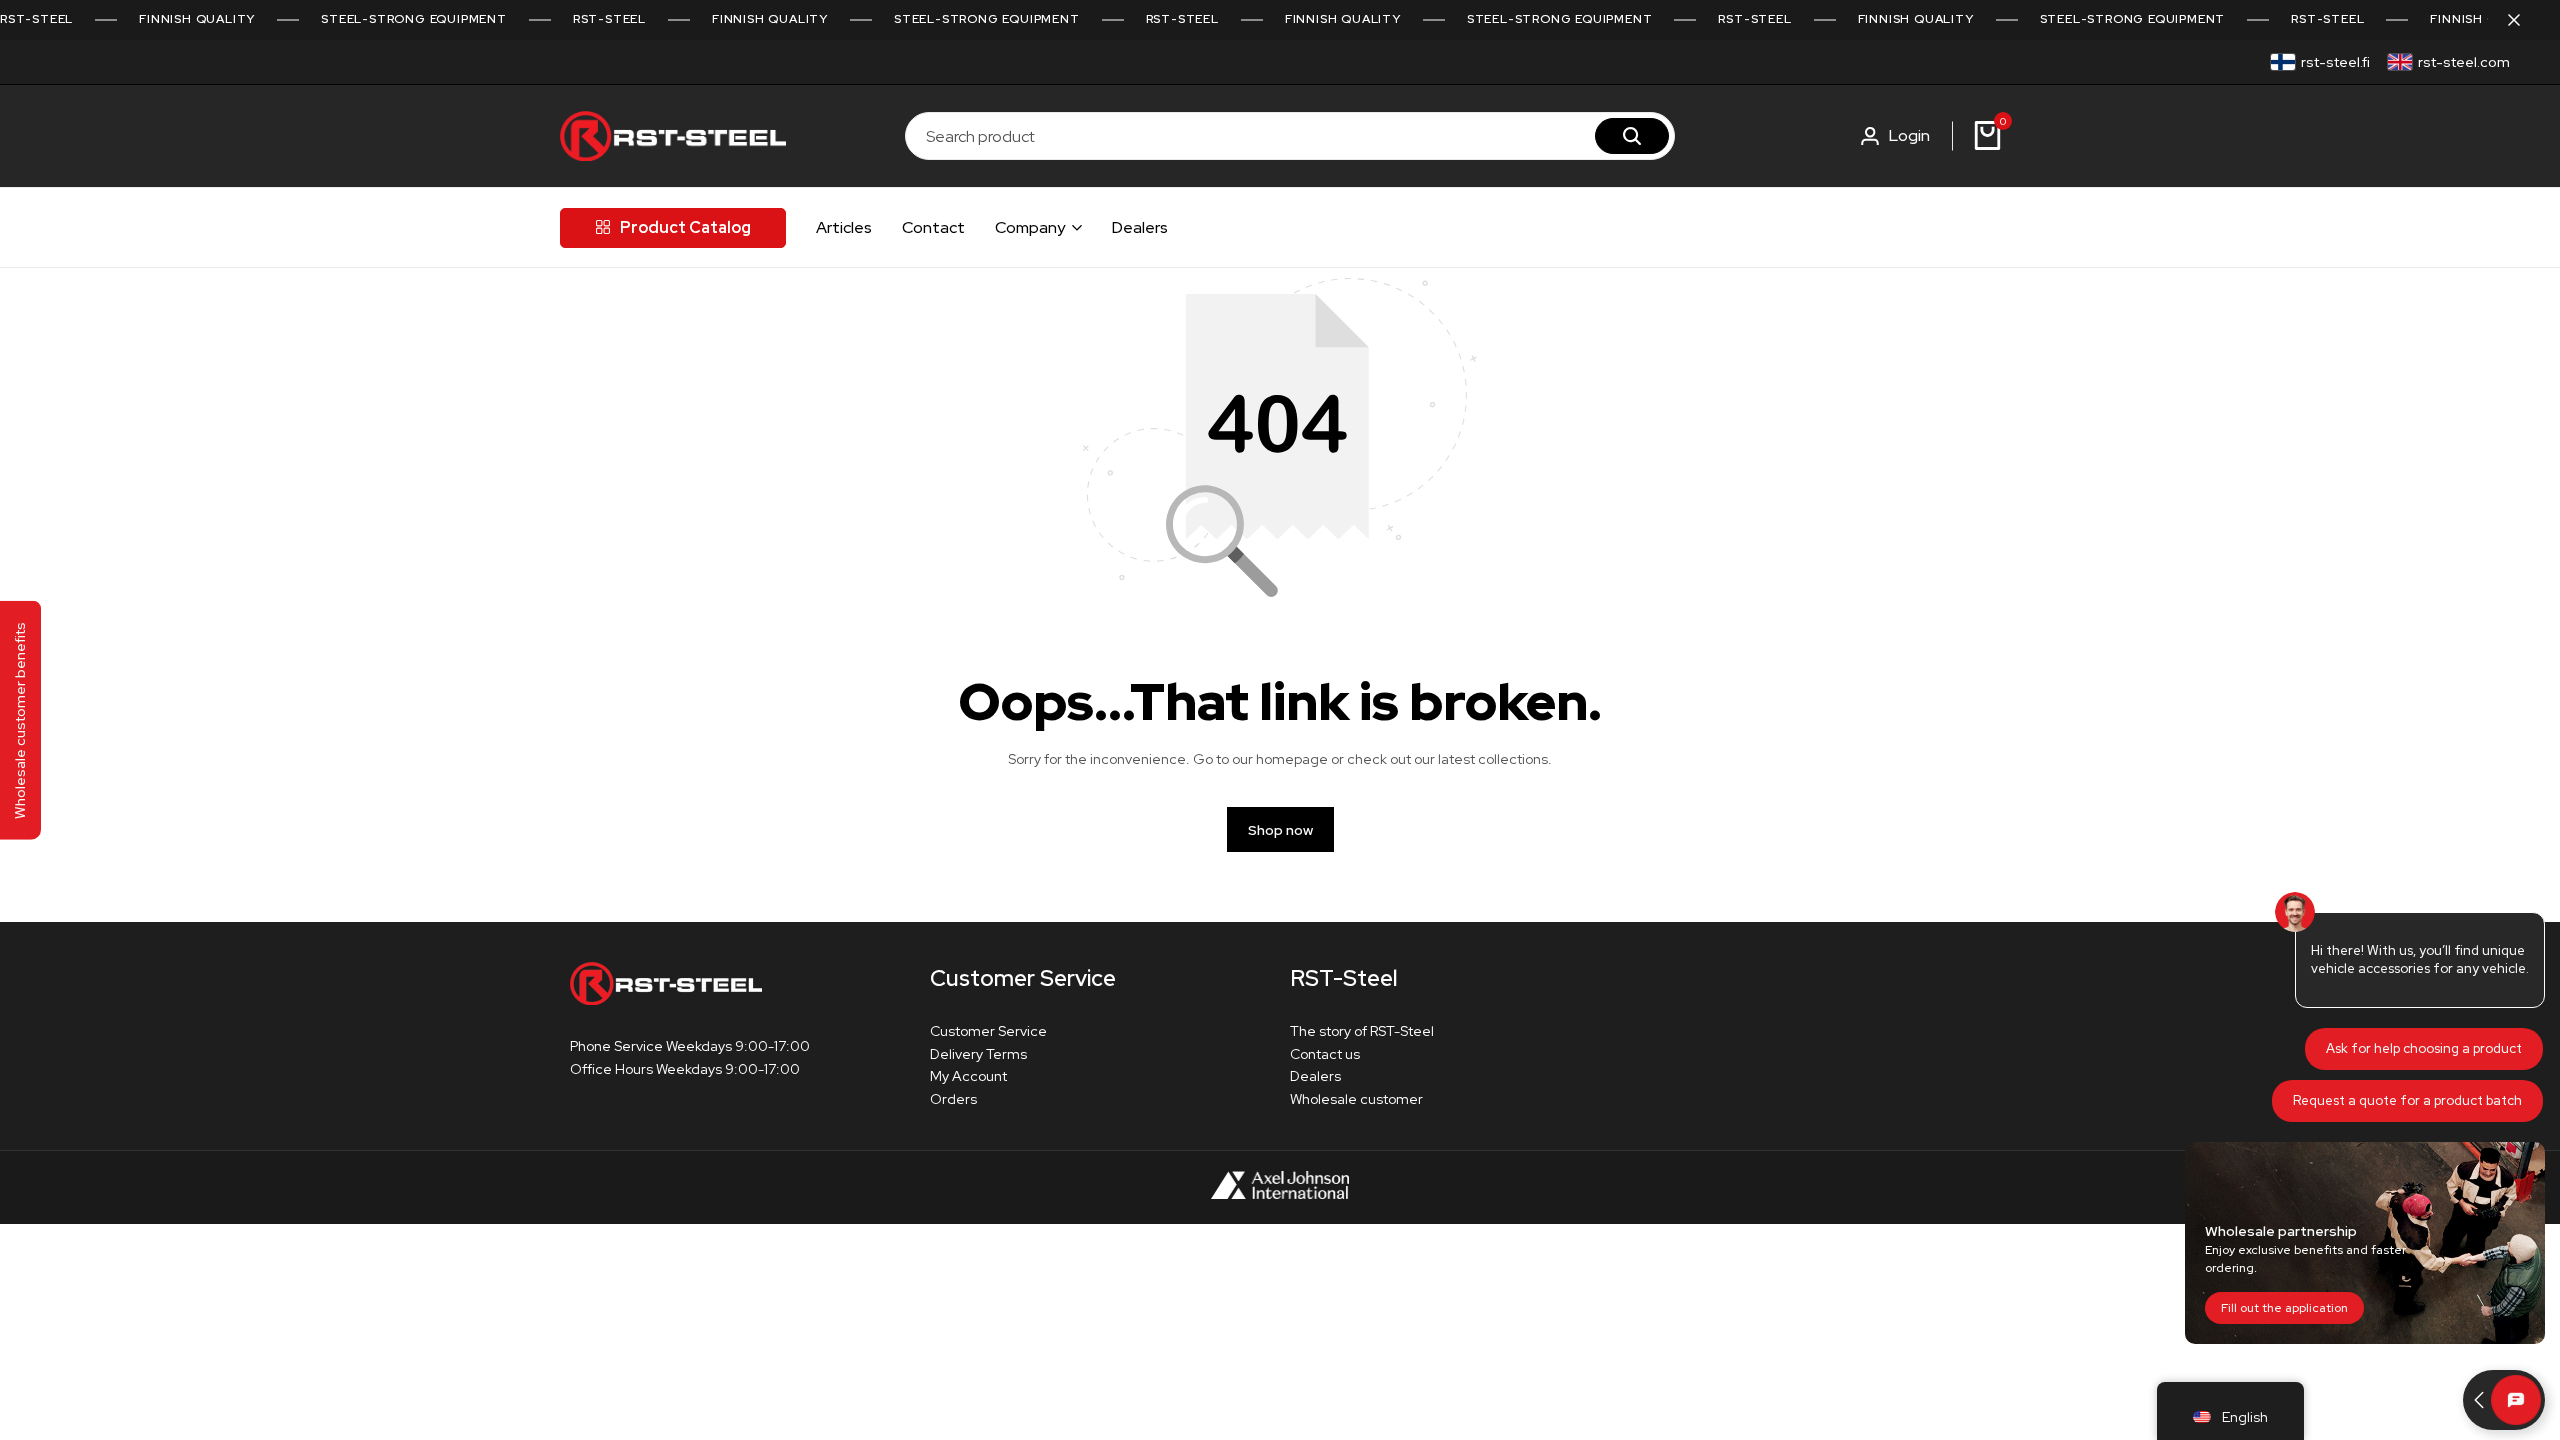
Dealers (1140, 227)
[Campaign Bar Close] (2524, 20)
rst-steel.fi (2335, 62)
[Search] (1632, 136)
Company (1030, 227)
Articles (844, 227)
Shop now (1280, 830)
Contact (933, 227)
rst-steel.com (2464, 62)
